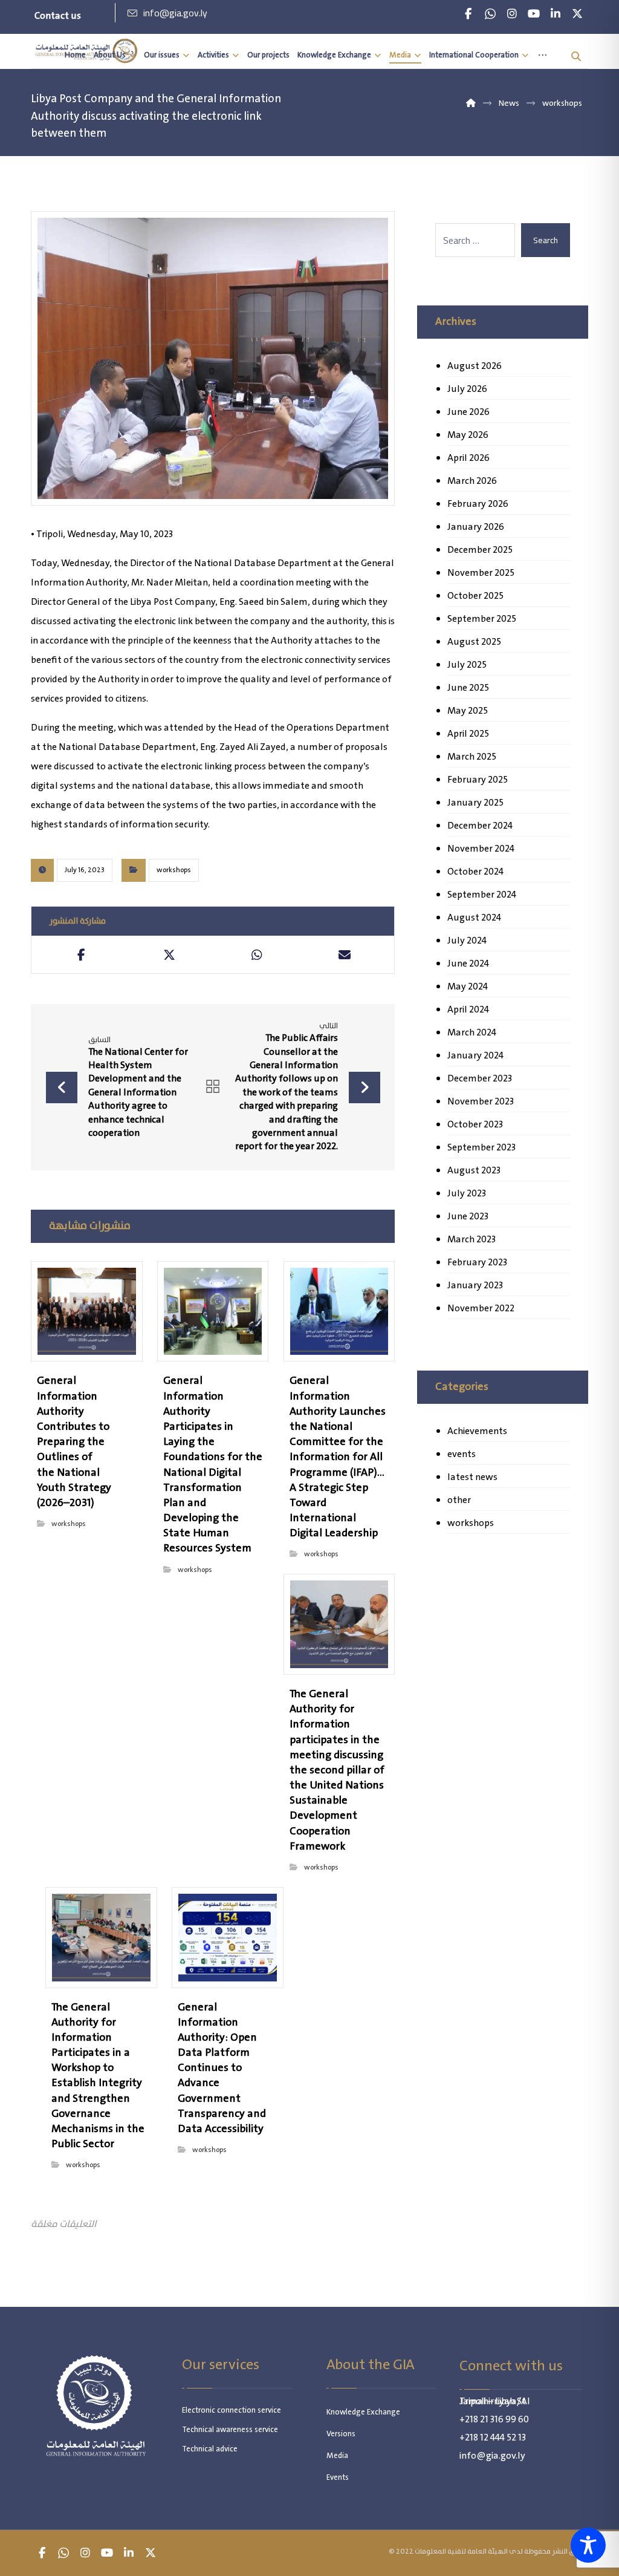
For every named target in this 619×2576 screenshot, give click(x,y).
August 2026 (475, 366)
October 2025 (475, 596)
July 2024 (467, 941)
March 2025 (472, 757)
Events (338, 2478)
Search (546, 240)
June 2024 (468, 964)
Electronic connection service (232, 2411)
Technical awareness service (230, 2430)
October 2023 (475, 1125)
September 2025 (482, 619)
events (462, 1454)
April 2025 (468, 734)
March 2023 (472, 1240)
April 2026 (468, 458)
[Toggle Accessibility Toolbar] (588, 2545)
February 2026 (478, 504)
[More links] (543, 55)
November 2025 (481, 573)
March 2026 (472, 481)
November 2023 (481, 1102)
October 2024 (475, 872)
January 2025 (475, 803)
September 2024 (482, 895)
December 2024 (480, 826)
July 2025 (467, 665)
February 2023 (477, 1263)
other (459, 1500)
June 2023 (468, 1217)
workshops (174, 870)
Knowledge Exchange (363, 2412)
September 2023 (481, 1148)
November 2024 (481, 849)
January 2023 (475, 1286)
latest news (472, 1477)
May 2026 (468, 435)
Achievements (477, 1431)
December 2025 (480, 550)
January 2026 (476, 527)
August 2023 (474, 1171)
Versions (341, 2434)
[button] (468, 14)
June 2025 (468, 688)
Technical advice (210, 2449)
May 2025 (468, 711)
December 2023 (480, 1079)
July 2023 (467, 1194)
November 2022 (481, 1309)
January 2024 (475, 1056)
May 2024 (468, 987)
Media (337, 2456)
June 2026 (468, 412)
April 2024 (468, 1010)
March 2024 (472, 1033)
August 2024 (474, 918)
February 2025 (478, 780)
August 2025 (474, 642)
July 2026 (467, 389)
